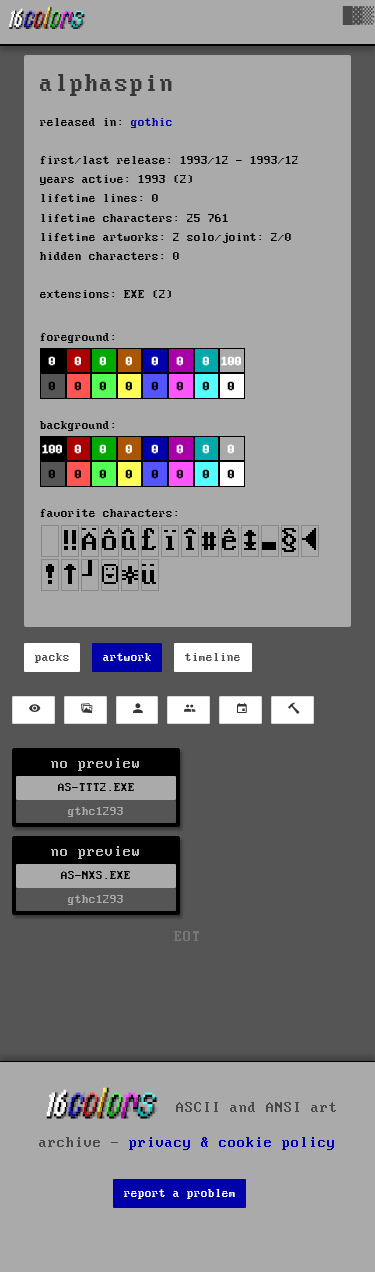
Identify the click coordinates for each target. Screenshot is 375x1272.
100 (52, 449)
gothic (152, 122)
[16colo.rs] (47, 22)
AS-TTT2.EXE (96, 787)
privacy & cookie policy (232, 1143)
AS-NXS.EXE (96, 875)
